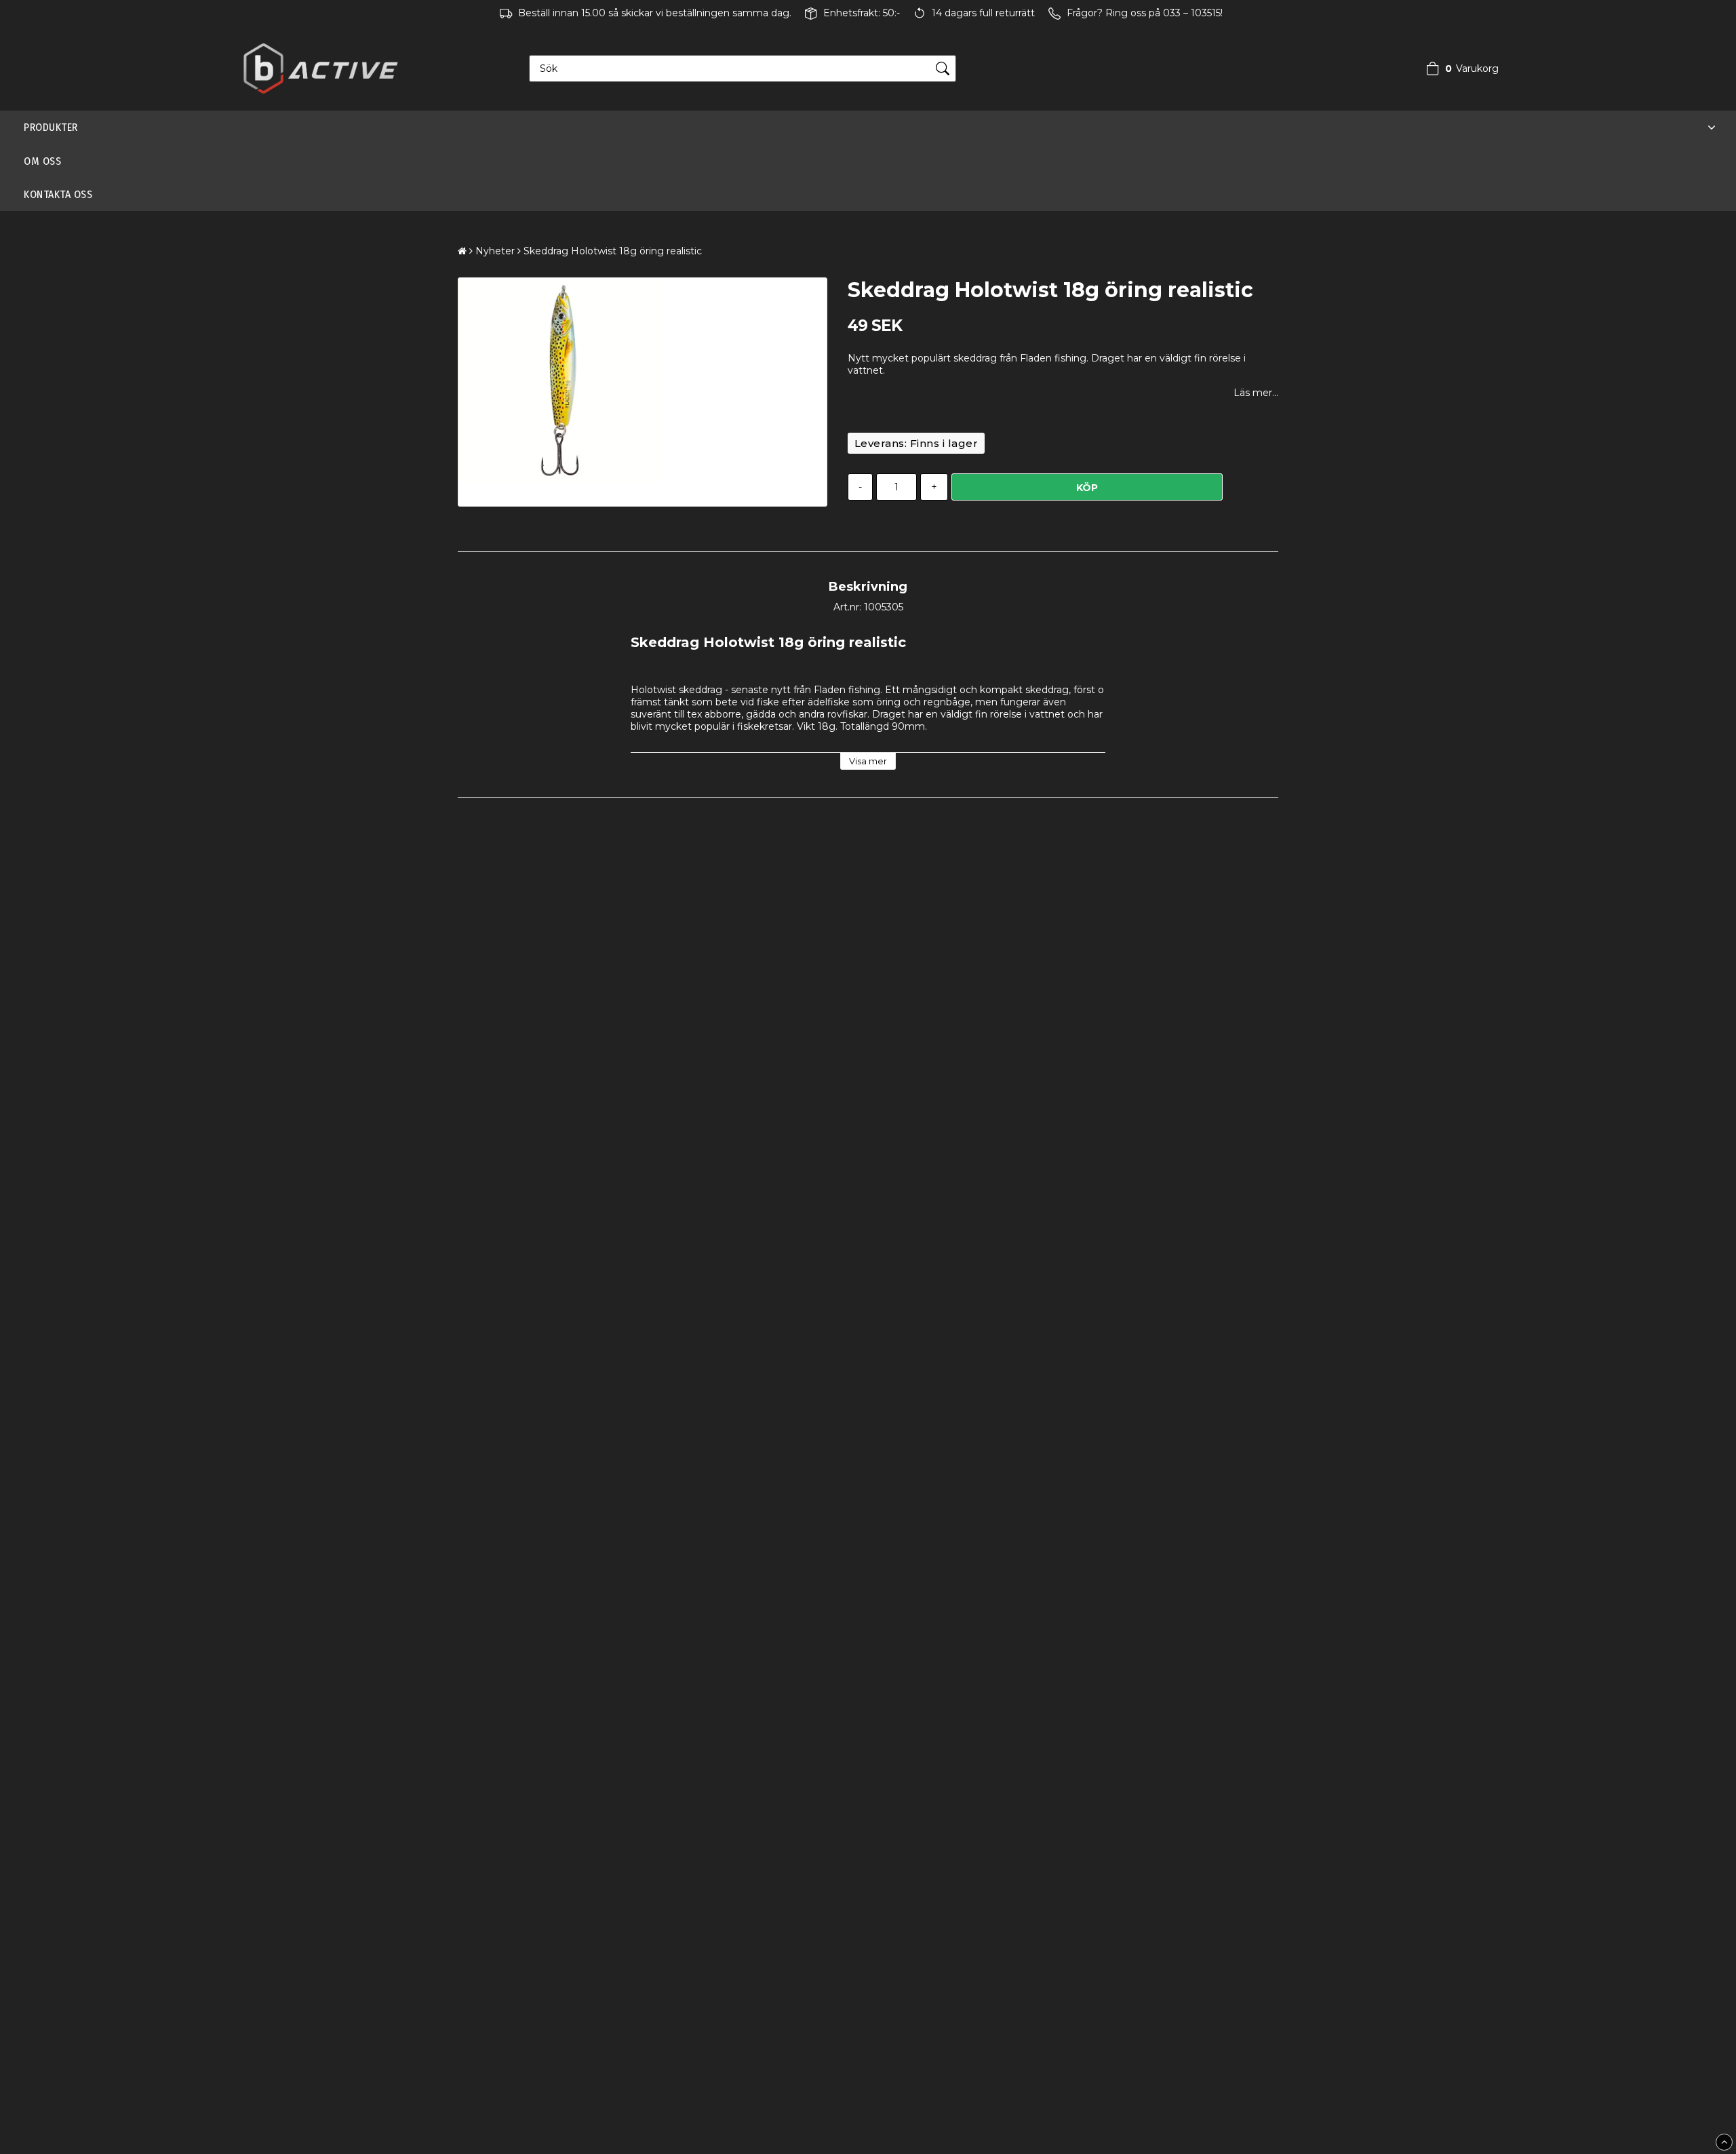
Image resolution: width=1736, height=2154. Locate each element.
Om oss (42, 161)
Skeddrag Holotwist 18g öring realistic (613, 251)
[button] (1459, 68)
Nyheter (495, 251)
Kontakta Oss (58, 194)
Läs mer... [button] (1256, 393)
